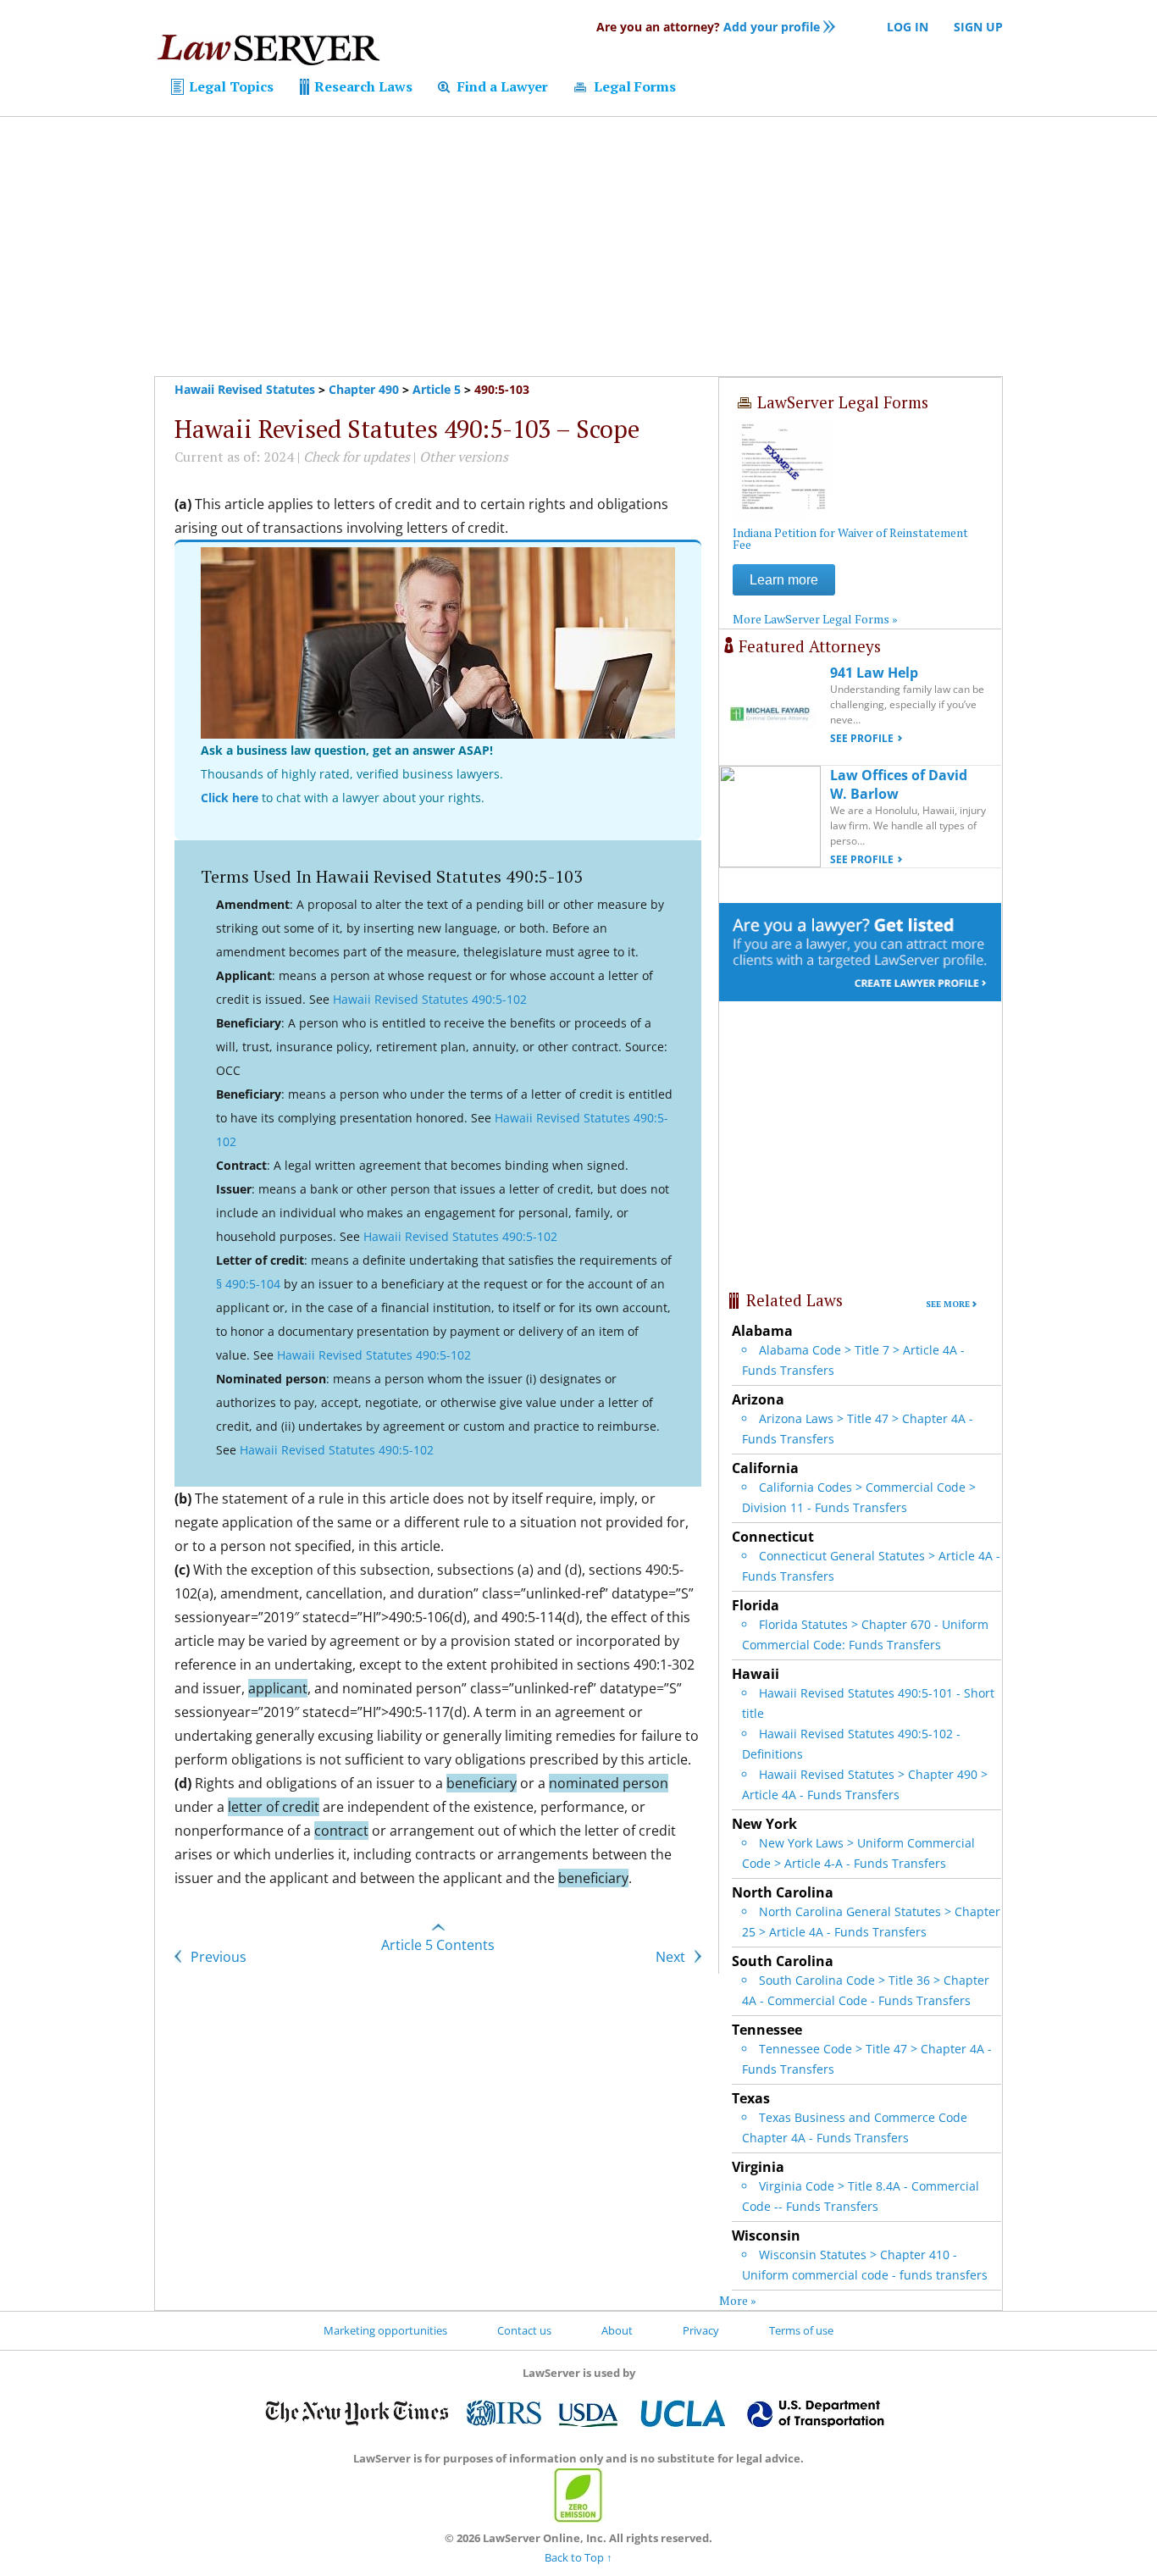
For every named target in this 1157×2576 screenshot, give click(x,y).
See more (948, 1304)
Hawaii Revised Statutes (245, 389)
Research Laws (362, 86)
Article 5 (437, 389)
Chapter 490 (364, 389)
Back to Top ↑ (578, 2557)
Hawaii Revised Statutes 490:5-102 (430, 999)
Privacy (701, 2330)
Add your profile (708, 27)
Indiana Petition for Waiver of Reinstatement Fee (850, 538)
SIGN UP (978, 27)
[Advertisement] (578, 247)
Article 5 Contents (438, 1945)
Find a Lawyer (501, 86)
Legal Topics (230, 86)
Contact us (524, 2330)
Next (672, 1957)
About (617, 2330)
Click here (230, 798)
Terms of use (801, 2330)
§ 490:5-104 (248, 1284)
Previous (217, 1957)
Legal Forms (633, 86)
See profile (862, 738)
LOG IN (908, 27)
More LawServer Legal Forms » (815, 619)
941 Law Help (874, 673)
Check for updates (357, 457)
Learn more (784, 580)
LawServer (268, 54)
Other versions (464, 457)
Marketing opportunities (385, 2330)
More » (738, 2300)
